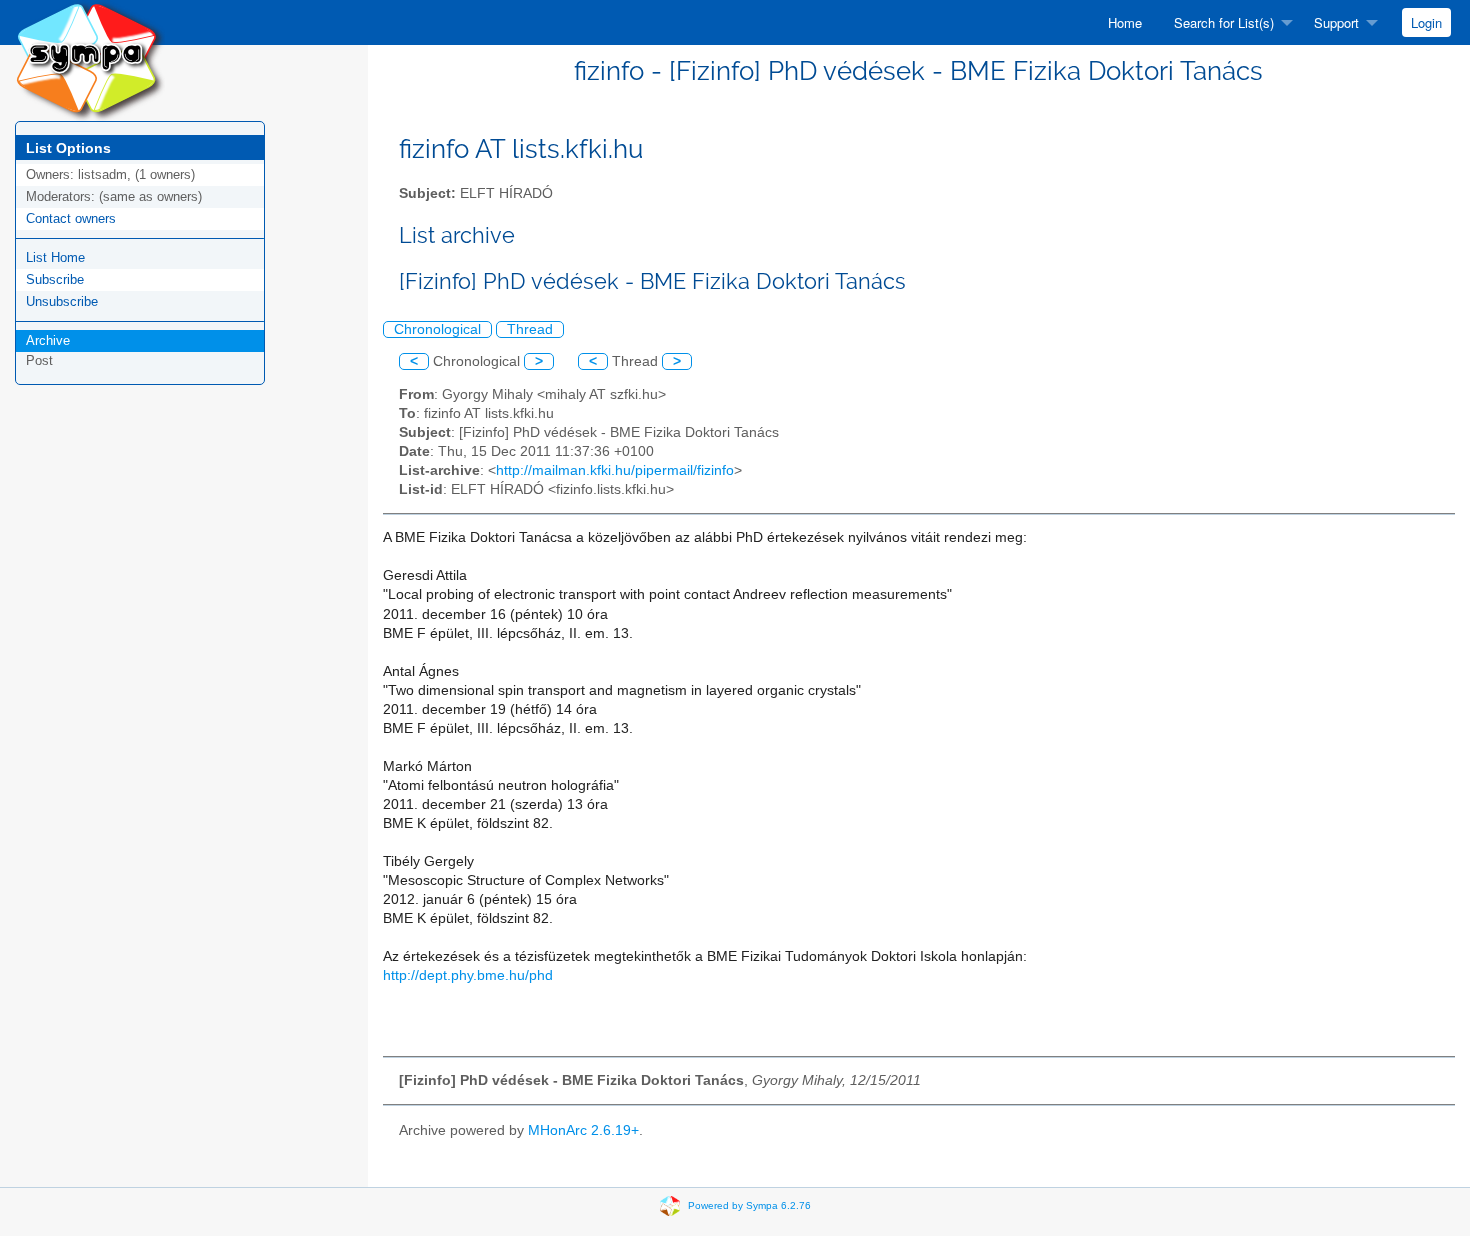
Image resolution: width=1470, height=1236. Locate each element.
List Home (55, 257)
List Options (68, 148)
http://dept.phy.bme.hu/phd (468, 975)
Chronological (437, 329)
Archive (48, 340)
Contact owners (71, 218)
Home (1125, 22)
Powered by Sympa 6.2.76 (749, 1205)
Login (1426, 22)
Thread (530, 329)
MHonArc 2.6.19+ (583, 1130)
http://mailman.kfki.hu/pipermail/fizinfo (615, 470)
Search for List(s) (1224, 22)
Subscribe (55, 279)
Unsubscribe (62, 301)
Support (1336, 22)
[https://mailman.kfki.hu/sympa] (90, 59)
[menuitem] (1125, 22)
